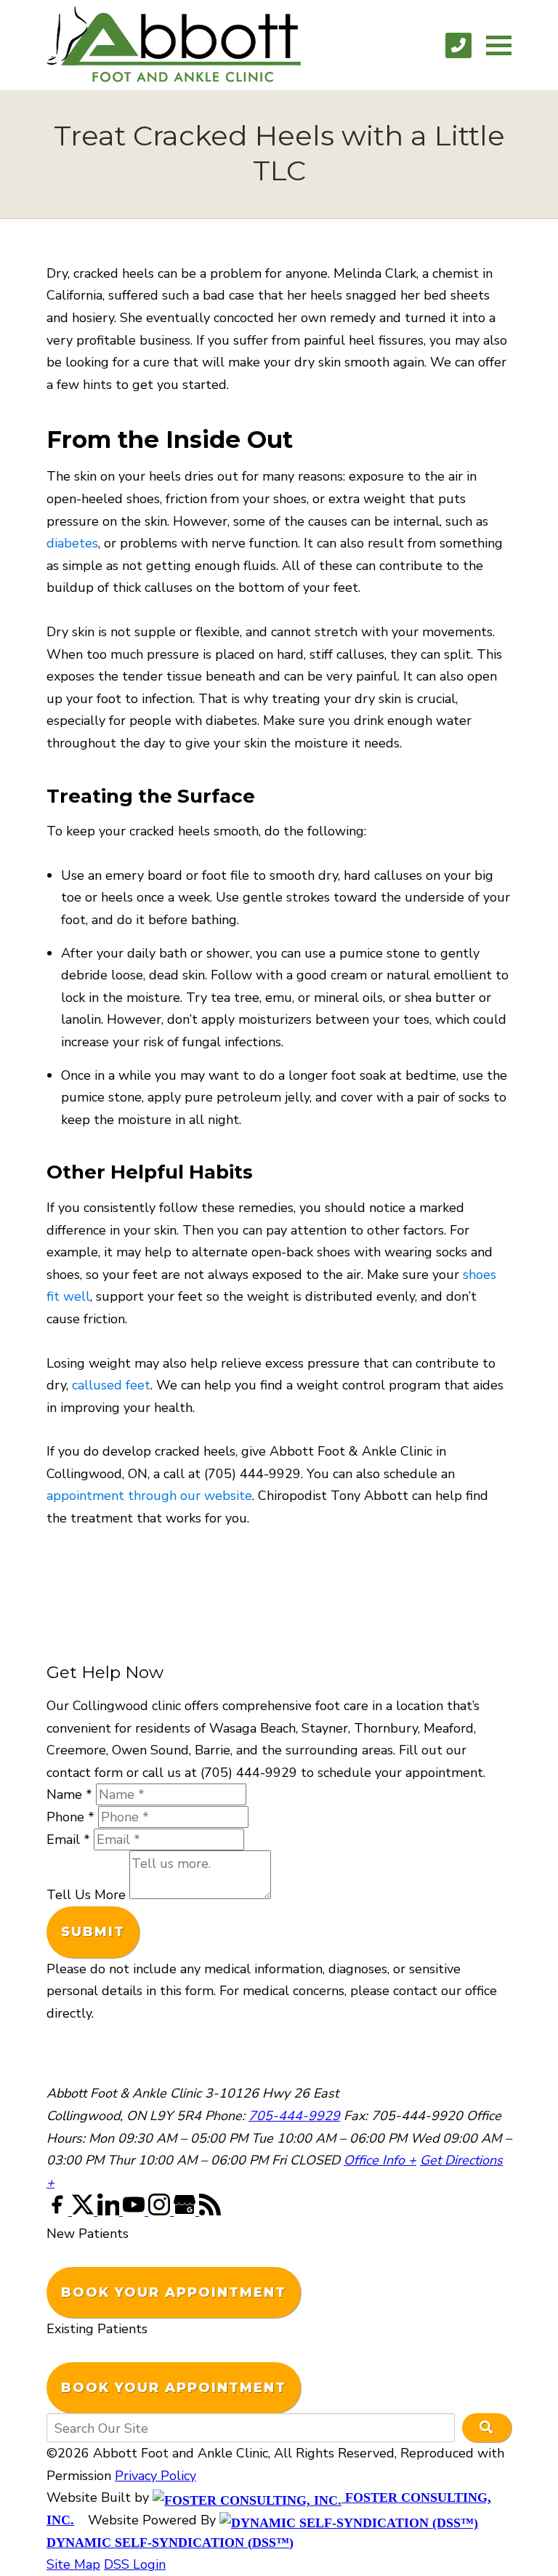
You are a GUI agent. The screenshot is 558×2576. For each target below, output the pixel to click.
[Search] (487, 2428)
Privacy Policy (155, 2476)
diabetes (72, 543)
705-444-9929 (294, 2116)
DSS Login (135, 2564)
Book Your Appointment (174, 2292)
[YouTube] (136, 2211)
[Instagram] (161, 2211)
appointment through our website (149, 1496)
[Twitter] (85, 2211)
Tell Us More (86, 1895)
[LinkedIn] (110, 2211)
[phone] (458, 45)
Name (69, 1794)
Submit (93, 1932)
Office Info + (380, 2160)
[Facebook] (59, 2211)
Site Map (73, 2564)
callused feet (111, 1385)
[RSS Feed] (210, 2211)
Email (68, 1839)
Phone (70, 1817)
